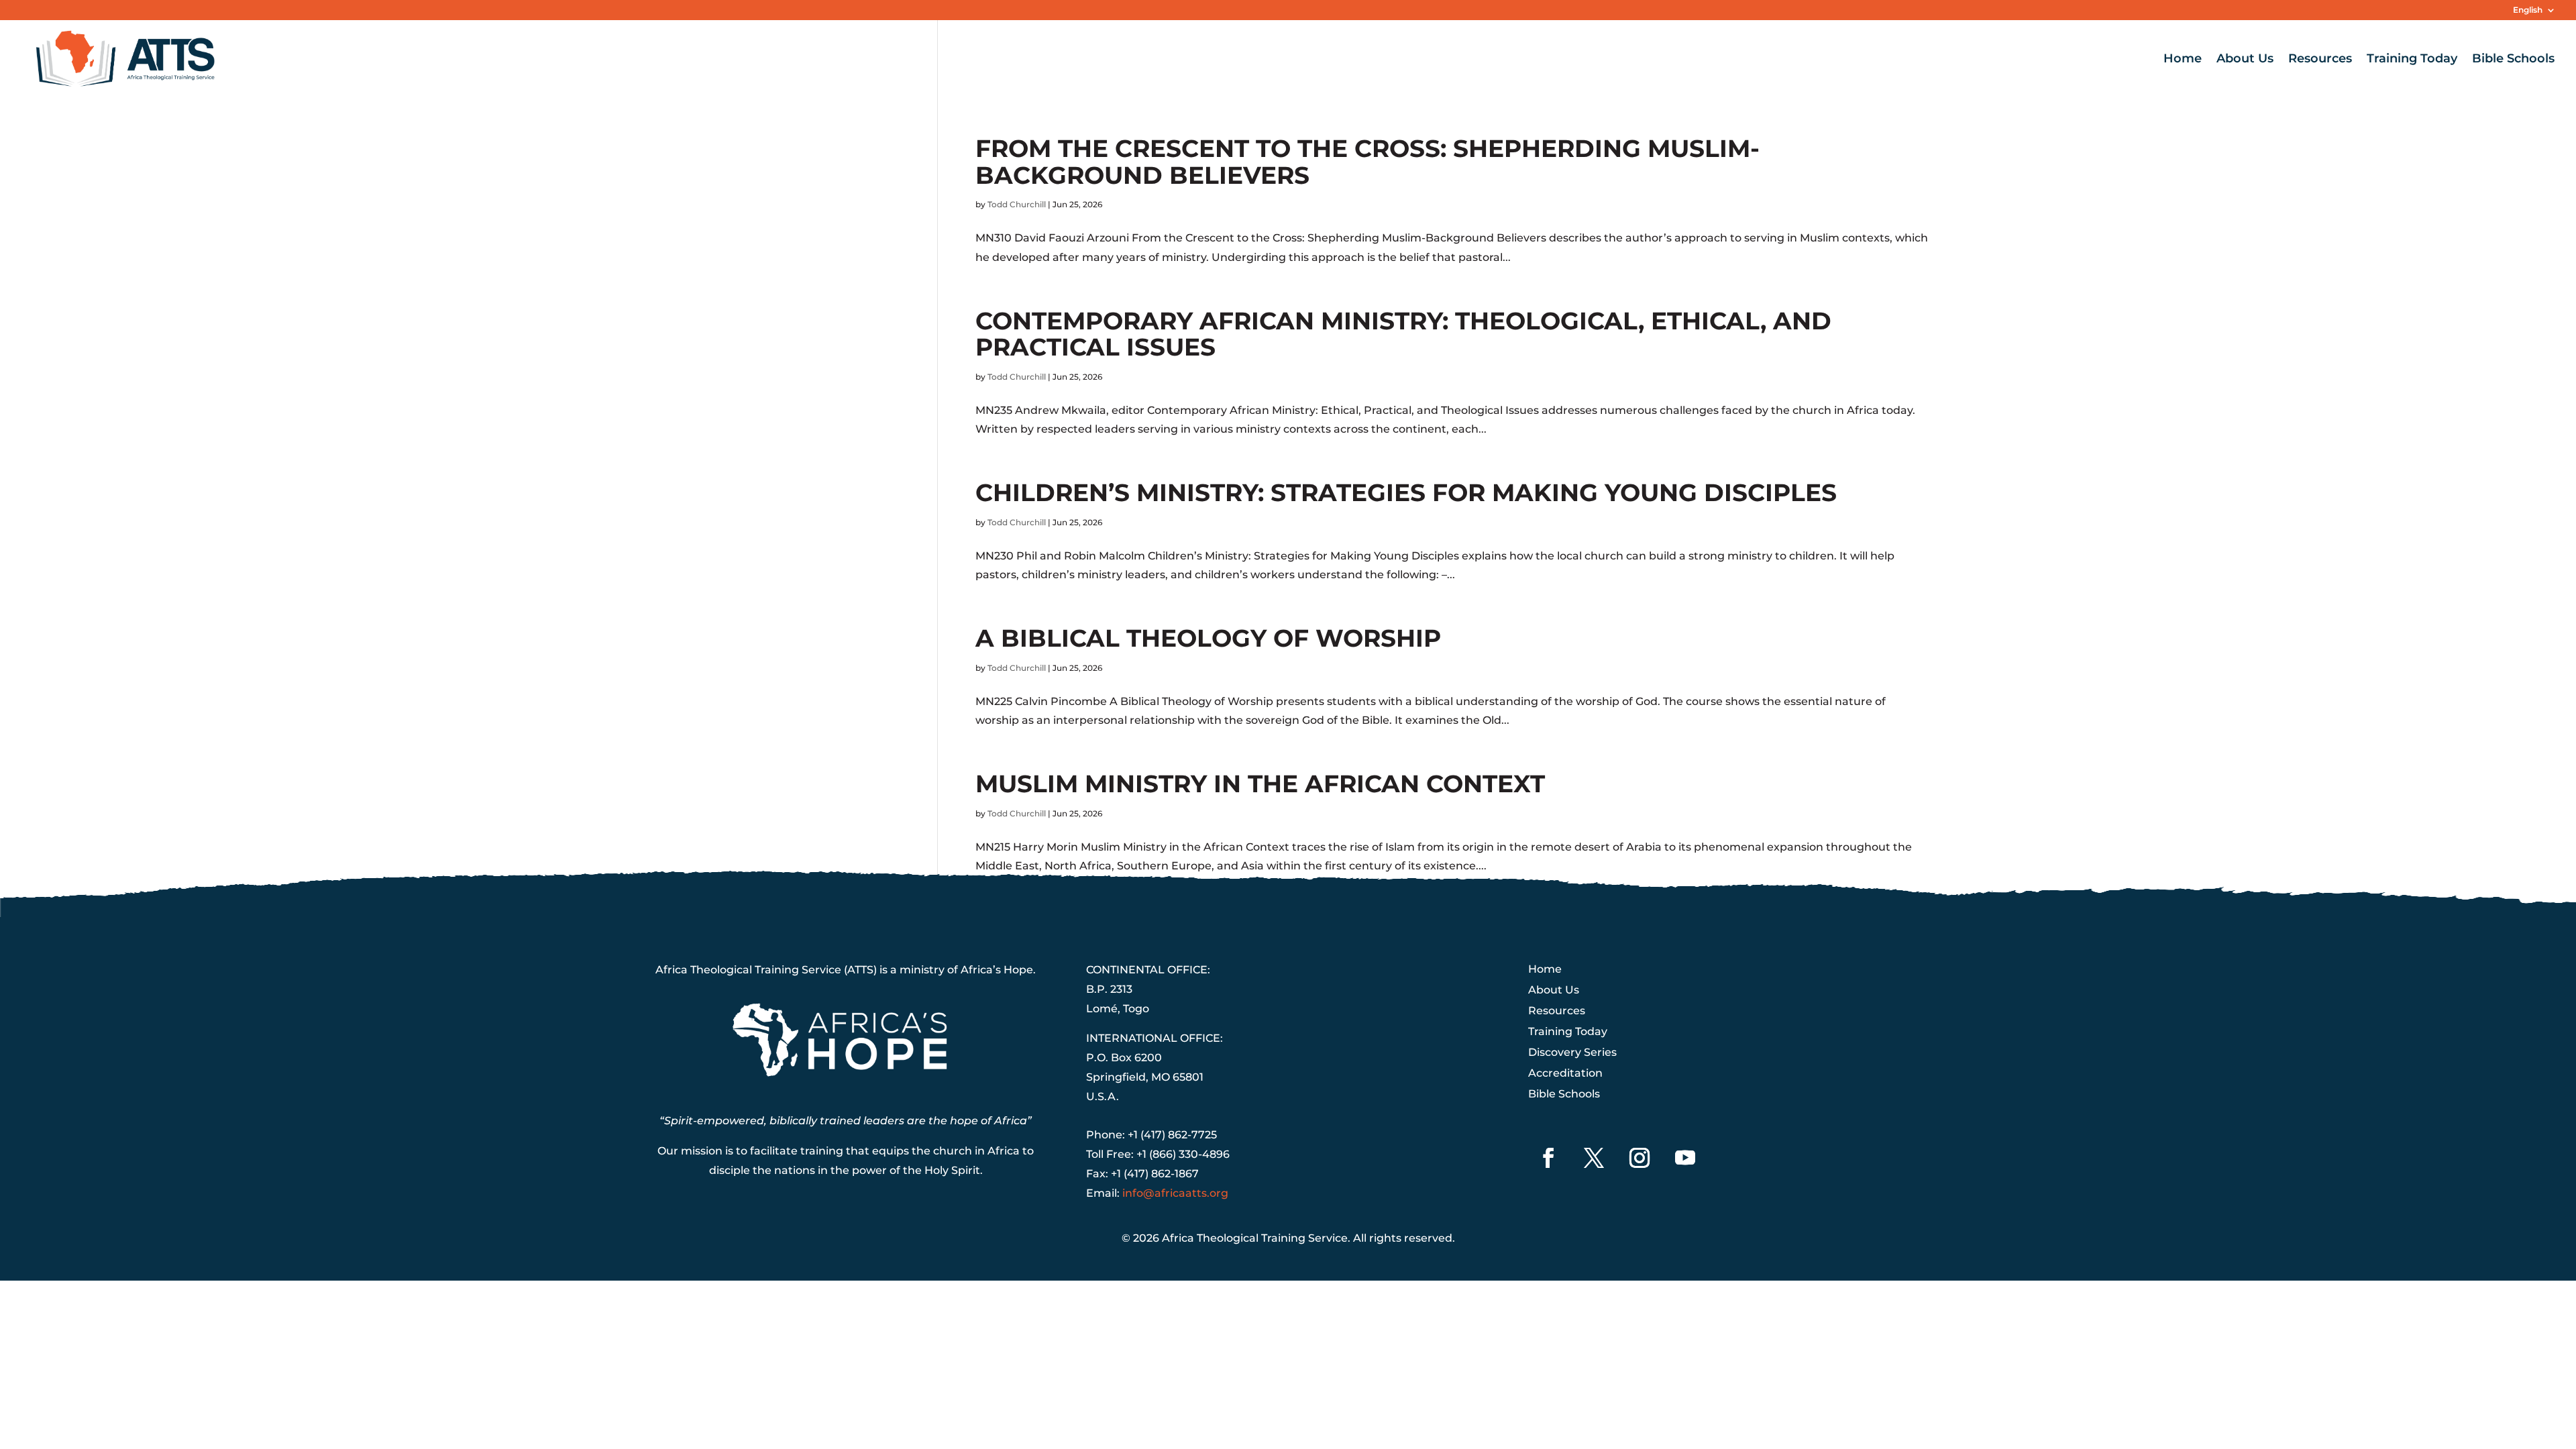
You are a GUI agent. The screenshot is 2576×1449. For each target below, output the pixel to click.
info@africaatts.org (1175, 1193)
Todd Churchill (1017, 204)
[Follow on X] (1594, 1158)
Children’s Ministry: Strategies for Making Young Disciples (1406, 492)
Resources (2320, 60)
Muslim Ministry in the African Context (1260, 784)
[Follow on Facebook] (1548, 1158)
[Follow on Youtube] (1685, 1158)
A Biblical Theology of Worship (1208, 638)
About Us (2245, 60)
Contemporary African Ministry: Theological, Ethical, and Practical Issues (1403, 334)
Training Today (2412, 60)
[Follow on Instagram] (1640, 1158)
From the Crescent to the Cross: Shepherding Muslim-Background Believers (1367, 162)
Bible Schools (2513, 60)
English (2528, 10)
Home (2183, 60)
